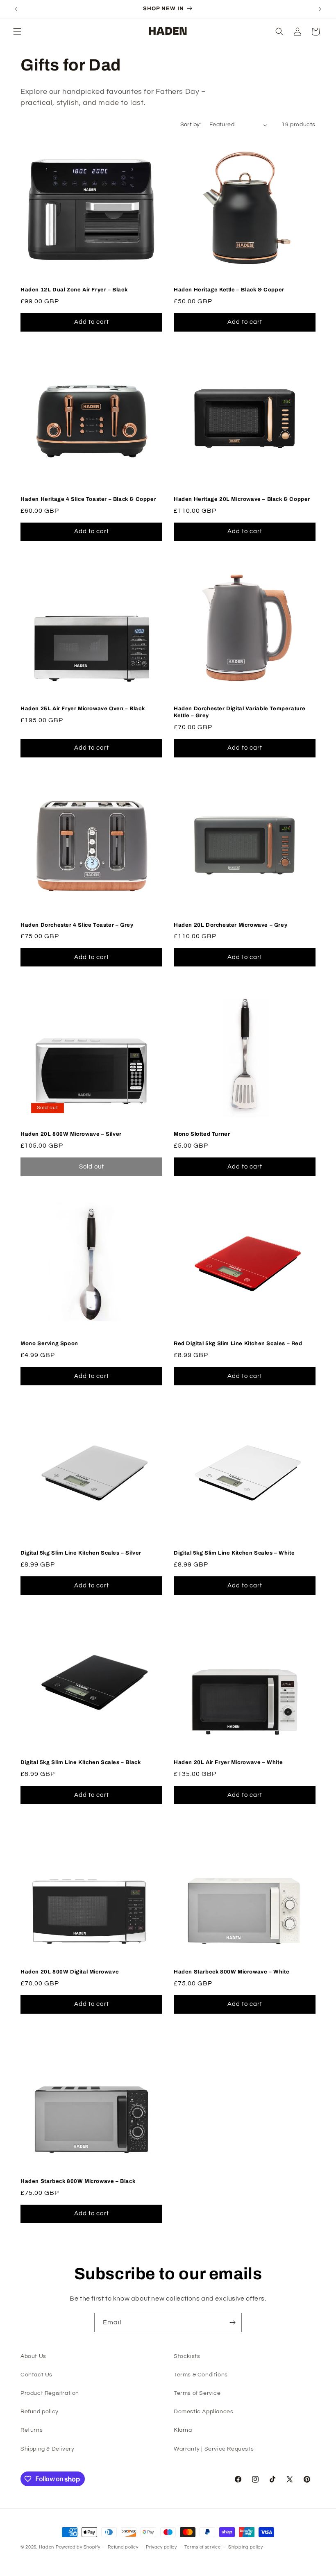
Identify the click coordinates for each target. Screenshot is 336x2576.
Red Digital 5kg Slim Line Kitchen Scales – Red (238, 1344)
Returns (32, 2430)
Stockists (187, 2356)
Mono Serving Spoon (49, 1344)
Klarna (183, 2430)
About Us (33, 2356)
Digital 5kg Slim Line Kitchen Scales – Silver (81, 1553)
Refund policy (40, 2412)
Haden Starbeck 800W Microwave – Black (78, 2181)
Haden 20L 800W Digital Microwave (70, 1972)
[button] (17, 32)
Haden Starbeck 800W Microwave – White (232, 1972)
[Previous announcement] (16, 9)
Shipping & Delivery (47, 2449)
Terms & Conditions (201, 2375)
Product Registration (50, 2393)
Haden (47, 2547)
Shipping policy (246, 2547)
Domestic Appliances (203, 2412)
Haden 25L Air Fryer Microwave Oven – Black (83, 709)
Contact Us (36, 2375)
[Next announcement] (320, 9)
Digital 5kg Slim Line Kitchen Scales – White (234, 1553)
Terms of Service (197, 2393)
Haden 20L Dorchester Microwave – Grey (230, 925)
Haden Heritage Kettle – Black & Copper (229, 290)
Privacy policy (161, 2547)
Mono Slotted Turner (202, 1134)
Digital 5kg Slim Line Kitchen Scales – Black (81, 1762)
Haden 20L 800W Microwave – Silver (71, 1134)
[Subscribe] (232, 2322)
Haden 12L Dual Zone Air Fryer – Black (74, 290)
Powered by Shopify (78, 2547)
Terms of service (202, 2547)
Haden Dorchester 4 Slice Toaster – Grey (77, 925)
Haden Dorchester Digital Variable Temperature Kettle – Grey (240, 712)
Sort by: (191, 125)
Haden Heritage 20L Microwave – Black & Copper (242, 499)
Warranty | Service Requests (214, 2449)
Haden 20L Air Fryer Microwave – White (228, 1762)
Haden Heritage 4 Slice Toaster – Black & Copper (88, 499)
